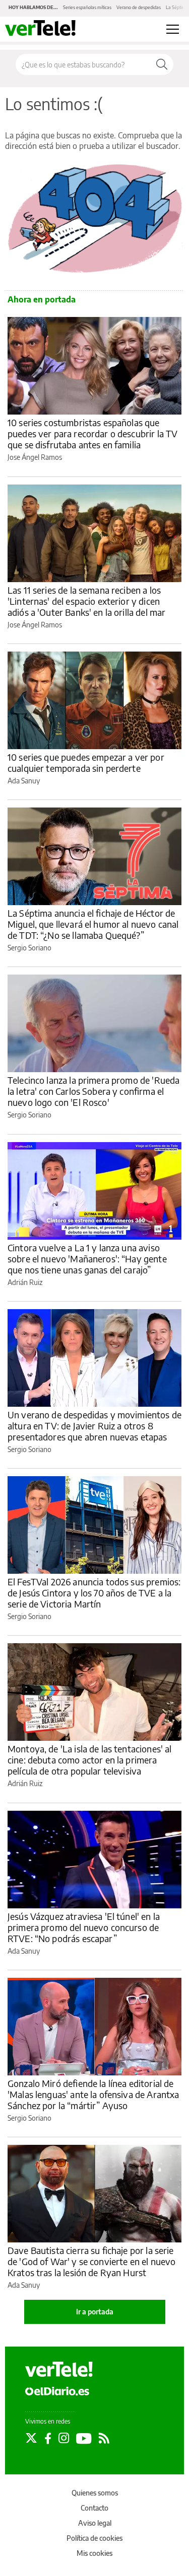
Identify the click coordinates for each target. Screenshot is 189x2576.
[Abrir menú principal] (173, 29)
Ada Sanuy (24, 781)
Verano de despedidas (139, 7)
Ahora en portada (42, 299)
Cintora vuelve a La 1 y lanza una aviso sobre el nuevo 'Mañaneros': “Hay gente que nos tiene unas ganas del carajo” (87, 1259)
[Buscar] (162, 64)
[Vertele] (59, 2369)
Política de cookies (94, 2538)
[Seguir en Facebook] (48, 2438)
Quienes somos (95, 2493)
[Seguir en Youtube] (84, 2438)
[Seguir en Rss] (104, 2438)
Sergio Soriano (29, 948)
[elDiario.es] (57, 2390)
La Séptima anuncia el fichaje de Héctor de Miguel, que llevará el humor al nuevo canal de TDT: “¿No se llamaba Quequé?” (93, 924)
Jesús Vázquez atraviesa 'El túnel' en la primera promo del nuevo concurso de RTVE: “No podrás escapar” (84, 1927)
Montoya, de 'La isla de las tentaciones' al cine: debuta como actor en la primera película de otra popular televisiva (89, 1760)
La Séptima (177, 7)
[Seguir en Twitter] (31, 2438)
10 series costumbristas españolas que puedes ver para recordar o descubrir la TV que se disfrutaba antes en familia (92, 433)
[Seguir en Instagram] (64, 2438)
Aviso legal (95, 2523)
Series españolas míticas (87, 7)
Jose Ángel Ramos (35, 457)
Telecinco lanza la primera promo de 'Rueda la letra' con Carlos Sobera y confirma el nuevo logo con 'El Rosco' (93, 1091)
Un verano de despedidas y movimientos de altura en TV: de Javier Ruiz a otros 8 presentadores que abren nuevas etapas (94, 1426)
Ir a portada (95, 2312)
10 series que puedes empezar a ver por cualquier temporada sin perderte (86, 762)
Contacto (94, 2508)
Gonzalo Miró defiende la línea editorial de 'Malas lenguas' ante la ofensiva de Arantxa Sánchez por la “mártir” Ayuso (93, 2094)
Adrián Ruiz (25, 1282)
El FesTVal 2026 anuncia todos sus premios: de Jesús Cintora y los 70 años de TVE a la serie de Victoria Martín (94, 1593)
